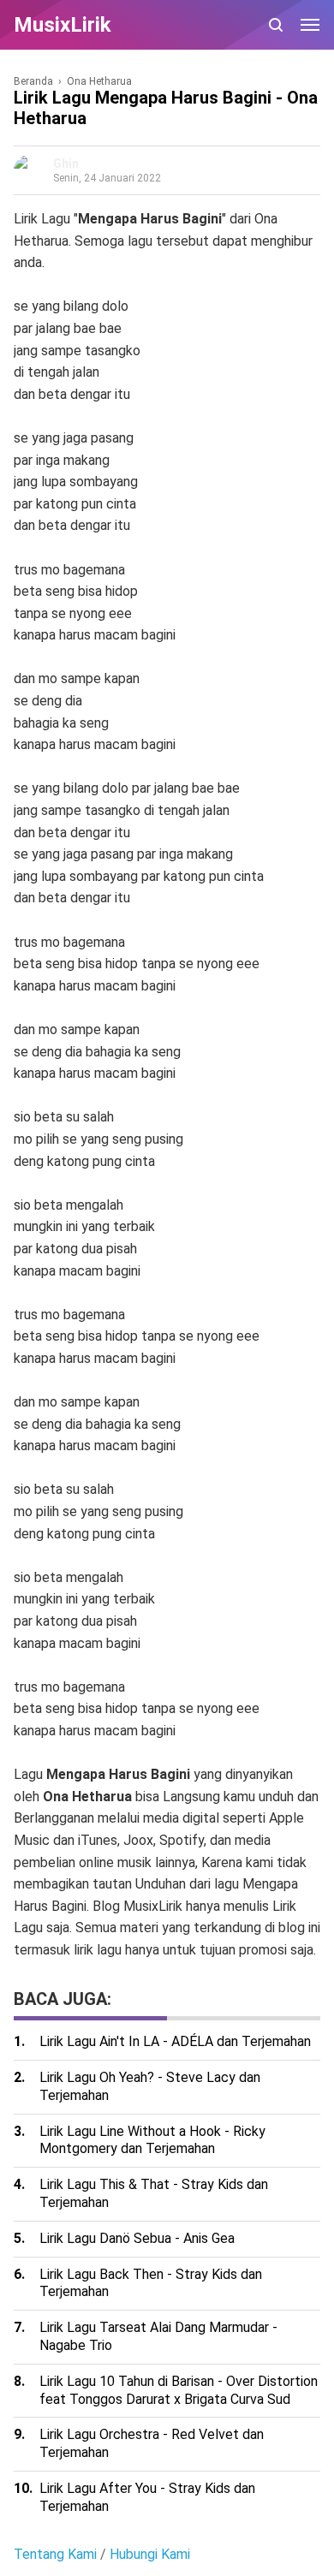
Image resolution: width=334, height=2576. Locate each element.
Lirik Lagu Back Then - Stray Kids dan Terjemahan (151, 2283)
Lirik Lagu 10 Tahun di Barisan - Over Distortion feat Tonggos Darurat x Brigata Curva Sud (179, 2390)
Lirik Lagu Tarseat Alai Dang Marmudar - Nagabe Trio (158, 2336)
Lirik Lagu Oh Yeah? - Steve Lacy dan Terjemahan (150, 2086)
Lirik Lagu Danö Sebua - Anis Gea (137, 2238)
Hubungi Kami (150, 2554)
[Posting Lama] (48, 1970)
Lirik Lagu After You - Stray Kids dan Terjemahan (147, 2497)
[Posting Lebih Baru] (24, 1970)
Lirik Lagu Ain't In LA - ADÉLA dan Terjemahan (175, 2041)
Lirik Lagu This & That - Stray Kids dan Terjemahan (154, 2193)
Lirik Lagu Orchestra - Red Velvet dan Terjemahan (152, 2443)
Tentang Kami (55, 2554)
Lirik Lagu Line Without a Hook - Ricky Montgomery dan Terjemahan (152, 2140)
